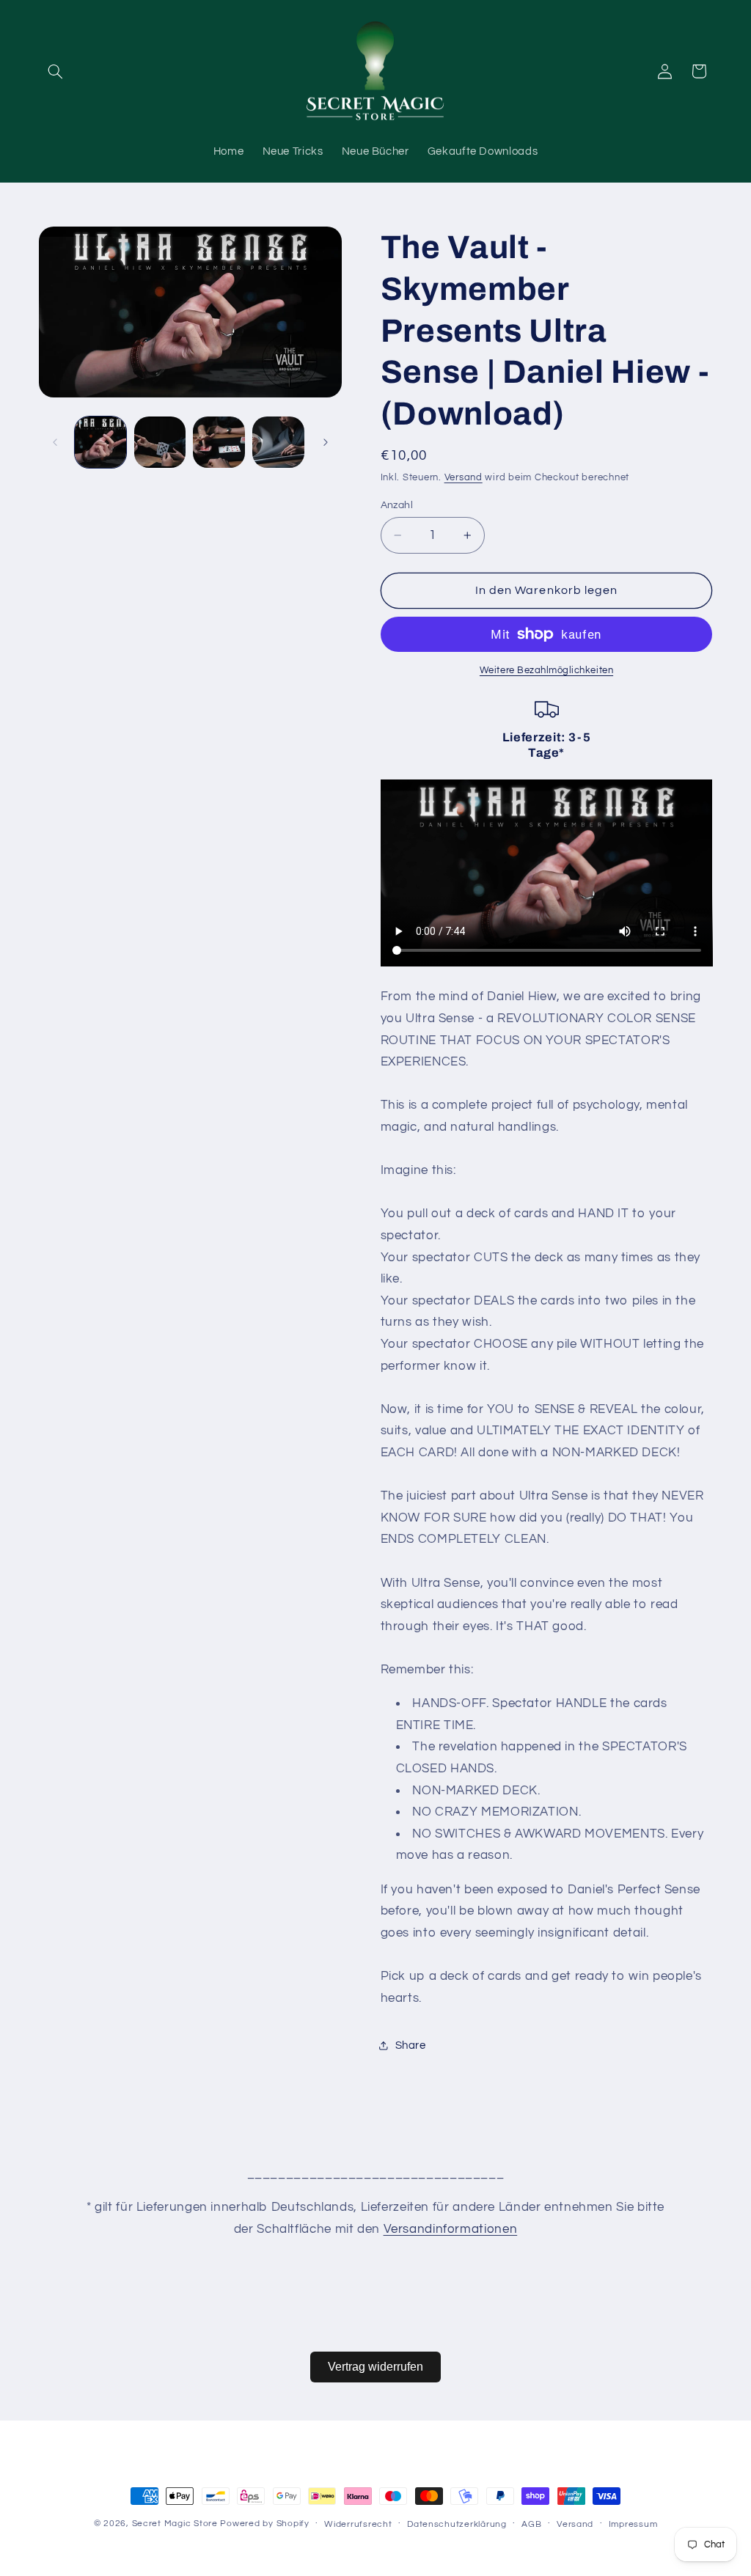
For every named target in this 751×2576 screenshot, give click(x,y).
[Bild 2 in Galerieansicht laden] (160, 442)
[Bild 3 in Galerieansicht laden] (219, 442)
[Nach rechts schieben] (326, 442)
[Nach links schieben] (55, 442)
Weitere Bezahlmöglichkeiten (546, 671)
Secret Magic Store (175, 2524)
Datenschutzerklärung (457, 2524)
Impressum (633, 2524)
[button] (56, 71)
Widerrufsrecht (358, 2524)
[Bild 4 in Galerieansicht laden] (278, 442)
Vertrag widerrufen (375, 2367)
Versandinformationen (451, 2229)
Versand (464, 478)
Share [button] (411, 2045)
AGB (531, 2524)
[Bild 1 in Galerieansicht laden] (100, 442)
